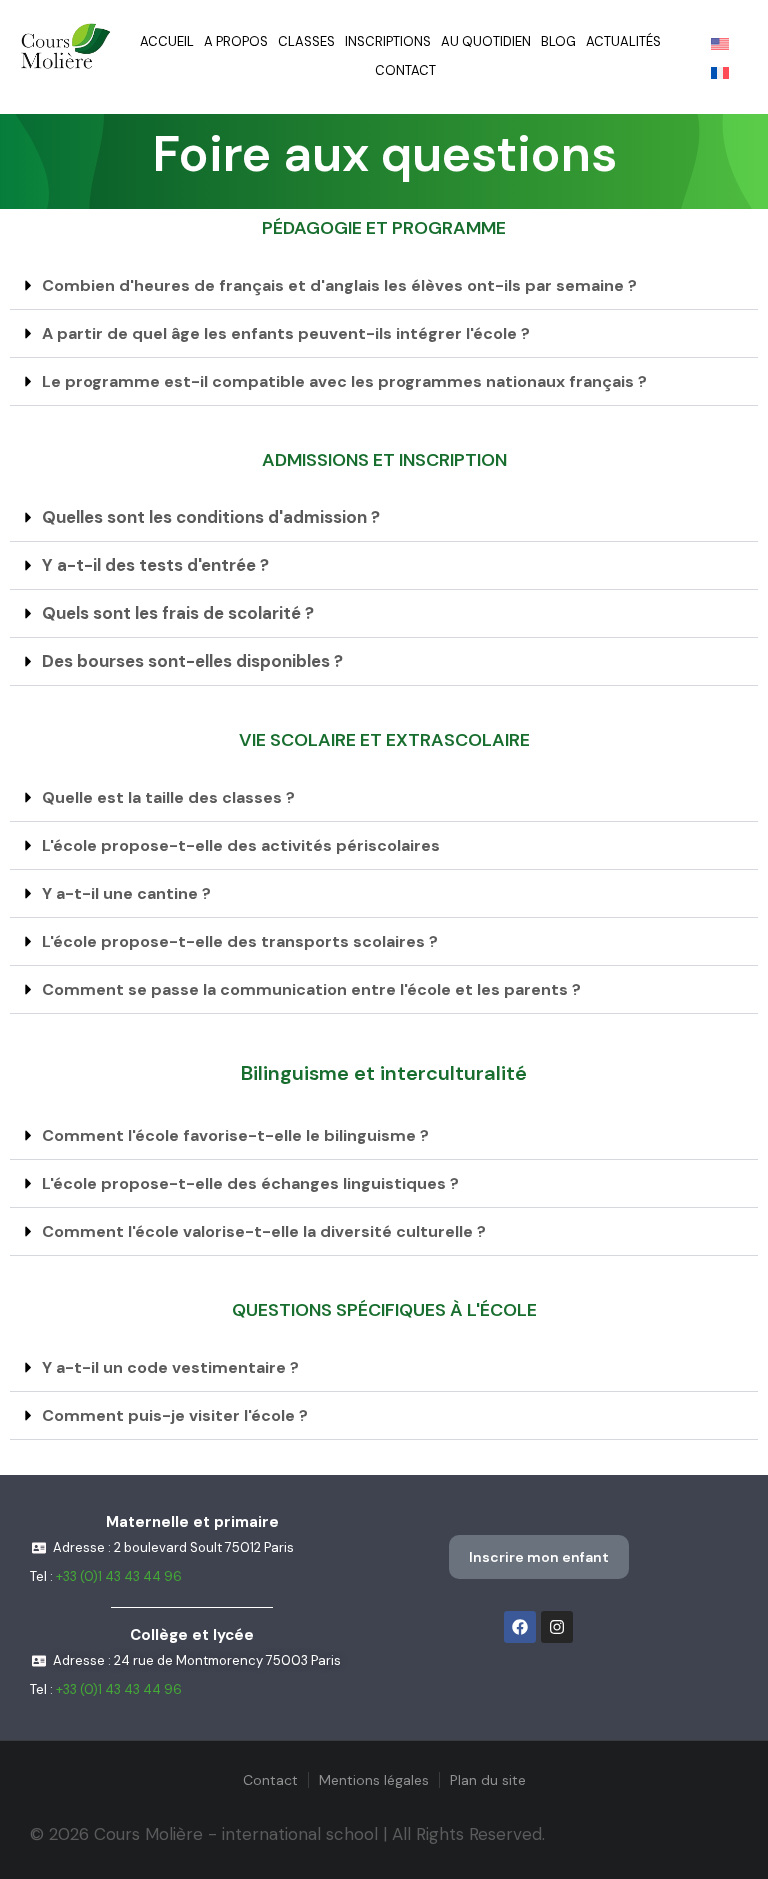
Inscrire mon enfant (539, 1557)
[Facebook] (520, 1627)
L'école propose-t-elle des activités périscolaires (241, 845)
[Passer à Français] (720, 72)
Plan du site (488, 1780)
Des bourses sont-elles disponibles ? (192, 661)
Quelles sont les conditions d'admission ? (211, 517)
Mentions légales (374, 1780)
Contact (270, 1780)
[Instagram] (557, 1627)
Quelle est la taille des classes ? (168, 797)
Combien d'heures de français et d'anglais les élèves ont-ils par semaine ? (339, 285)
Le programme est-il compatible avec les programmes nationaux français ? (344, 381)
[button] (384, 286)
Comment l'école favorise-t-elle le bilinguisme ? (235, 1135)
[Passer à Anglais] (720, 43)
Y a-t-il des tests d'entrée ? (155, 565)
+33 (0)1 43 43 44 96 (119, 1576)
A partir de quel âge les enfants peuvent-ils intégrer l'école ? (286, 333)
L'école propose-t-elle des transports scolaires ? (240, 941)
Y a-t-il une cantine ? (126, 893)
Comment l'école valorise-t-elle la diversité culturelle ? (264, 1231)
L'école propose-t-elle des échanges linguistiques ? (250, 1183)
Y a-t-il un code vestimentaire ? (170, 1367)
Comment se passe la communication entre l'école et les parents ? (311, 989)
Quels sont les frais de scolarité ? (178, 613)
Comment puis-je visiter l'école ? (175, 1415)
